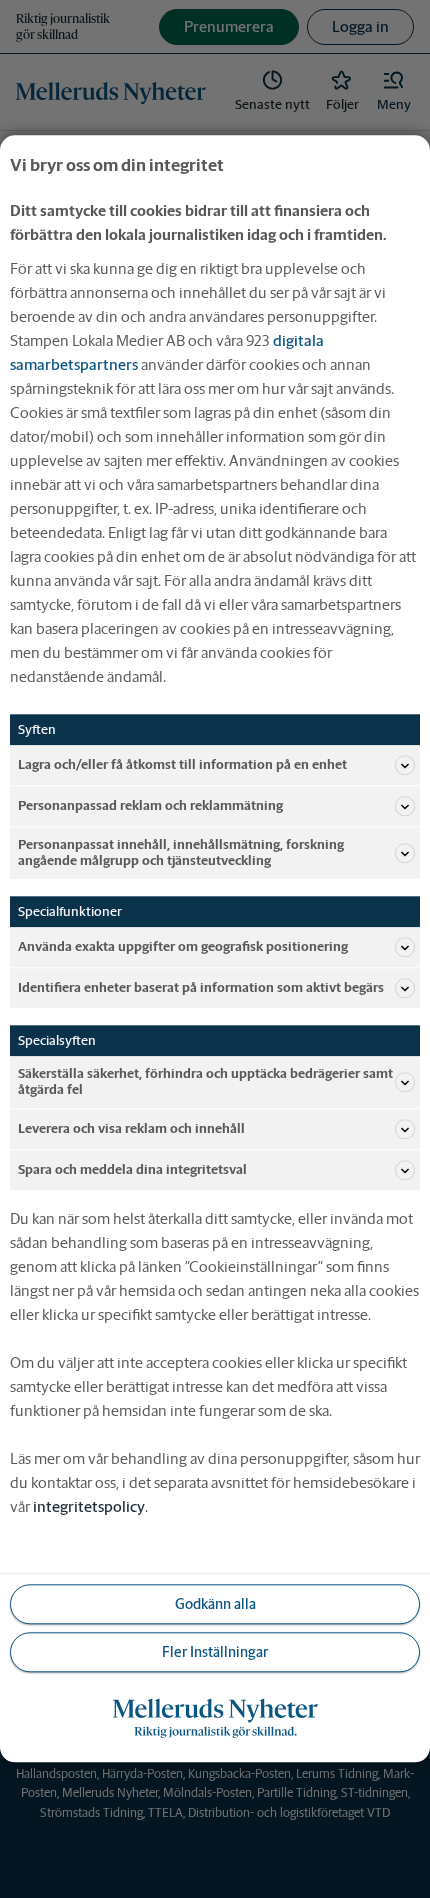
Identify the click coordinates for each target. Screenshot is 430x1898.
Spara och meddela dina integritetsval (132, 1170)
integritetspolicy (89, 1507)
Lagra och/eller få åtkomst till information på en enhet (182, 764)
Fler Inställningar (215, 1652)
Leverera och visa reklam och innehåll (131, 1129)
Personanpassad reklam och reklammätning (150, 805)
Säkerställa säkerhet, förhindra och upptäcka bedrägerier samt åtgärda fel (205, 1082)
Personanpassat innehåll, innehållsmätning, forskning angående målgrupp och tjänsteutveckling (181, 852)
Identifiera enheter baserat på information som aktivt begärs (201, 987)
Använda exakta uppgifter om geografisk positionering (183, 946)
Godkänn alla (215, 1604)
